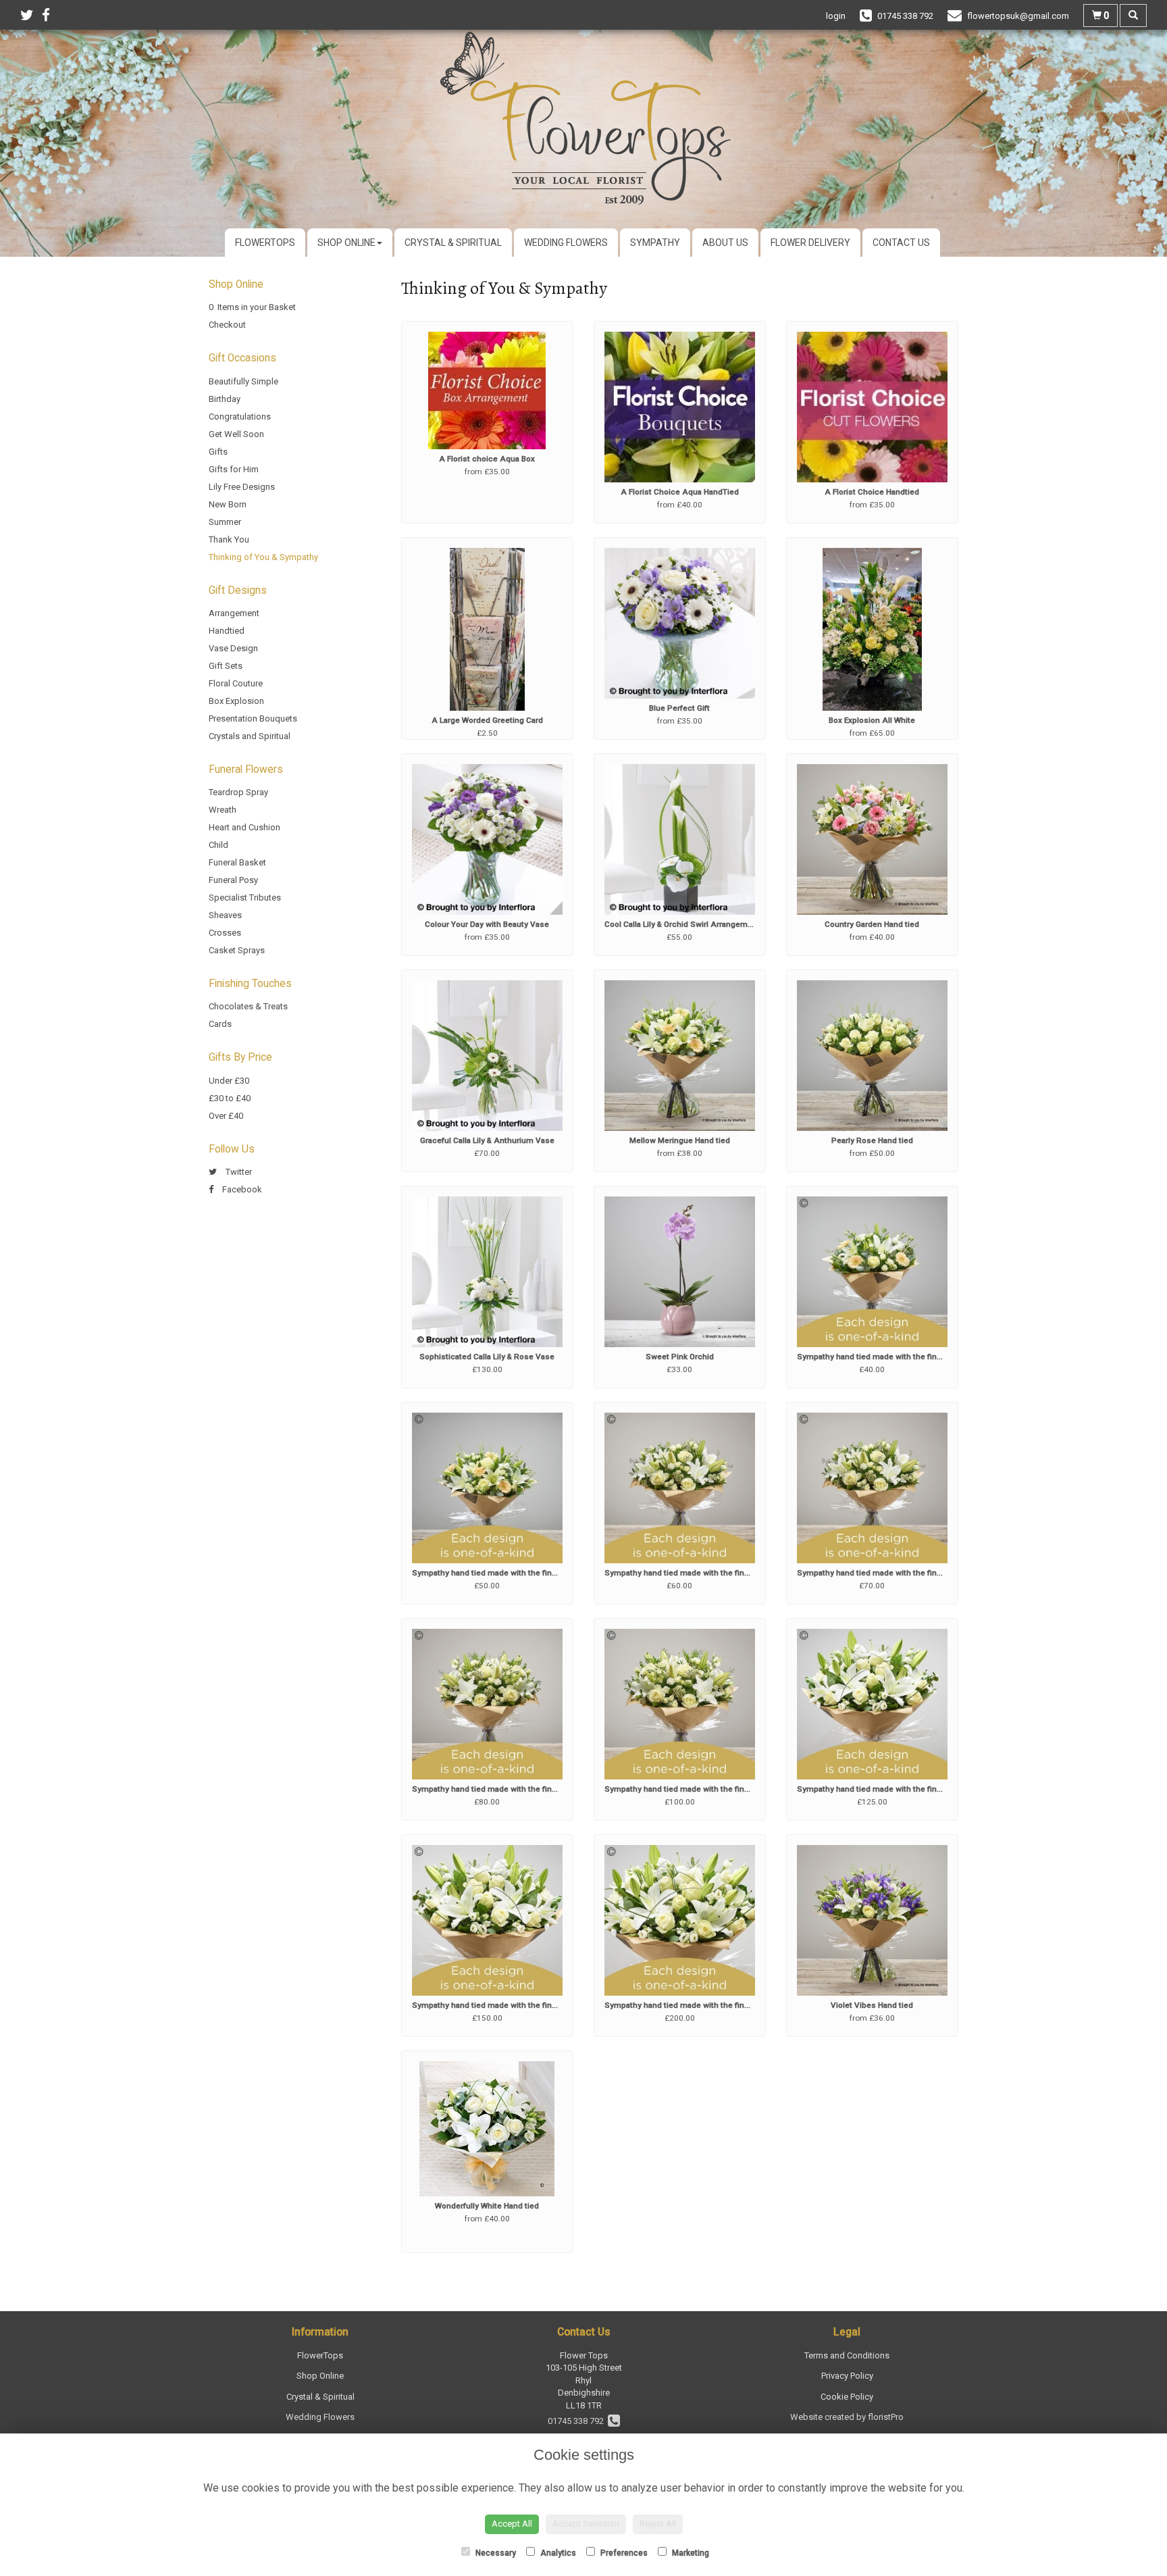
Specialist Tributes (245, 898)
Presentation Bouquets (253, 718)
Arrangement (234, 613)
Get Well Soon (236, 434)
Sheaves (225, 915)
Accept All (512, 2524)
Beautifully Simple (243, 381)
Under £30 (229, 1081)
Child (218, 845)
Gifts (218, 452)
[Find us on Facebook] (50, 16)
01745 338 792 (578, 2421)
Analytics (557, 2553)
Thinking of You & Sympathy (263, 557)
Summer (225, 522)
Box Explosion (236, 701)
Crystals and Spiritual (250, 736)
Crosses (225, 933)
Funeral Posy (233, 880)
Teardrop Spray (238, 792)
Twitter (238, 1172)
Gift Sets (226, 666)
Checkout (227, 325)
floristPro (886, 2417)
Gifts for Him (234, 469)
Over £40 (226, 1116)
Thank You (229, 539)
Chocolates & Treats (248, 1006)
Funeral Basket (237, 862)
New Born (228, 504)
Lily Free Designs (242, 487)
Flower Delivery (810, 243)
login (836, 16)
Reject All (658, 2524)
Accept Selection (586, 2524)
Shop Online (346, 243)
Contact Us (901, 243)
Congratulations (240, 416)
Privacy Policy (847, 2376)
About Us (725, 243)
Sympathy (655, 243)
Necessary (495, 2553)
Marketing (690, 2553)
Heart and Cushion (244, 827)
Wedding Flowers (566, 243)
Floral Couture (236, 683)
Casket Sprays (237, 950)
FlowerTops (265, 243)
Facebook (241, 1189)
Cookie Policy (847, 2397)
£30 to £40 (230, 1098)
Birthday (225, 399)
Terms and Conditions (847, 2355)
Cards (220, 1024)
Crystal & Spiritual (453, 243)
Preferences (623, 2553)
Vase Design (233, 648)
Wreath (223, 810)
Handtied (227, 631)
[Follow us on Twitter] (31, 16)
